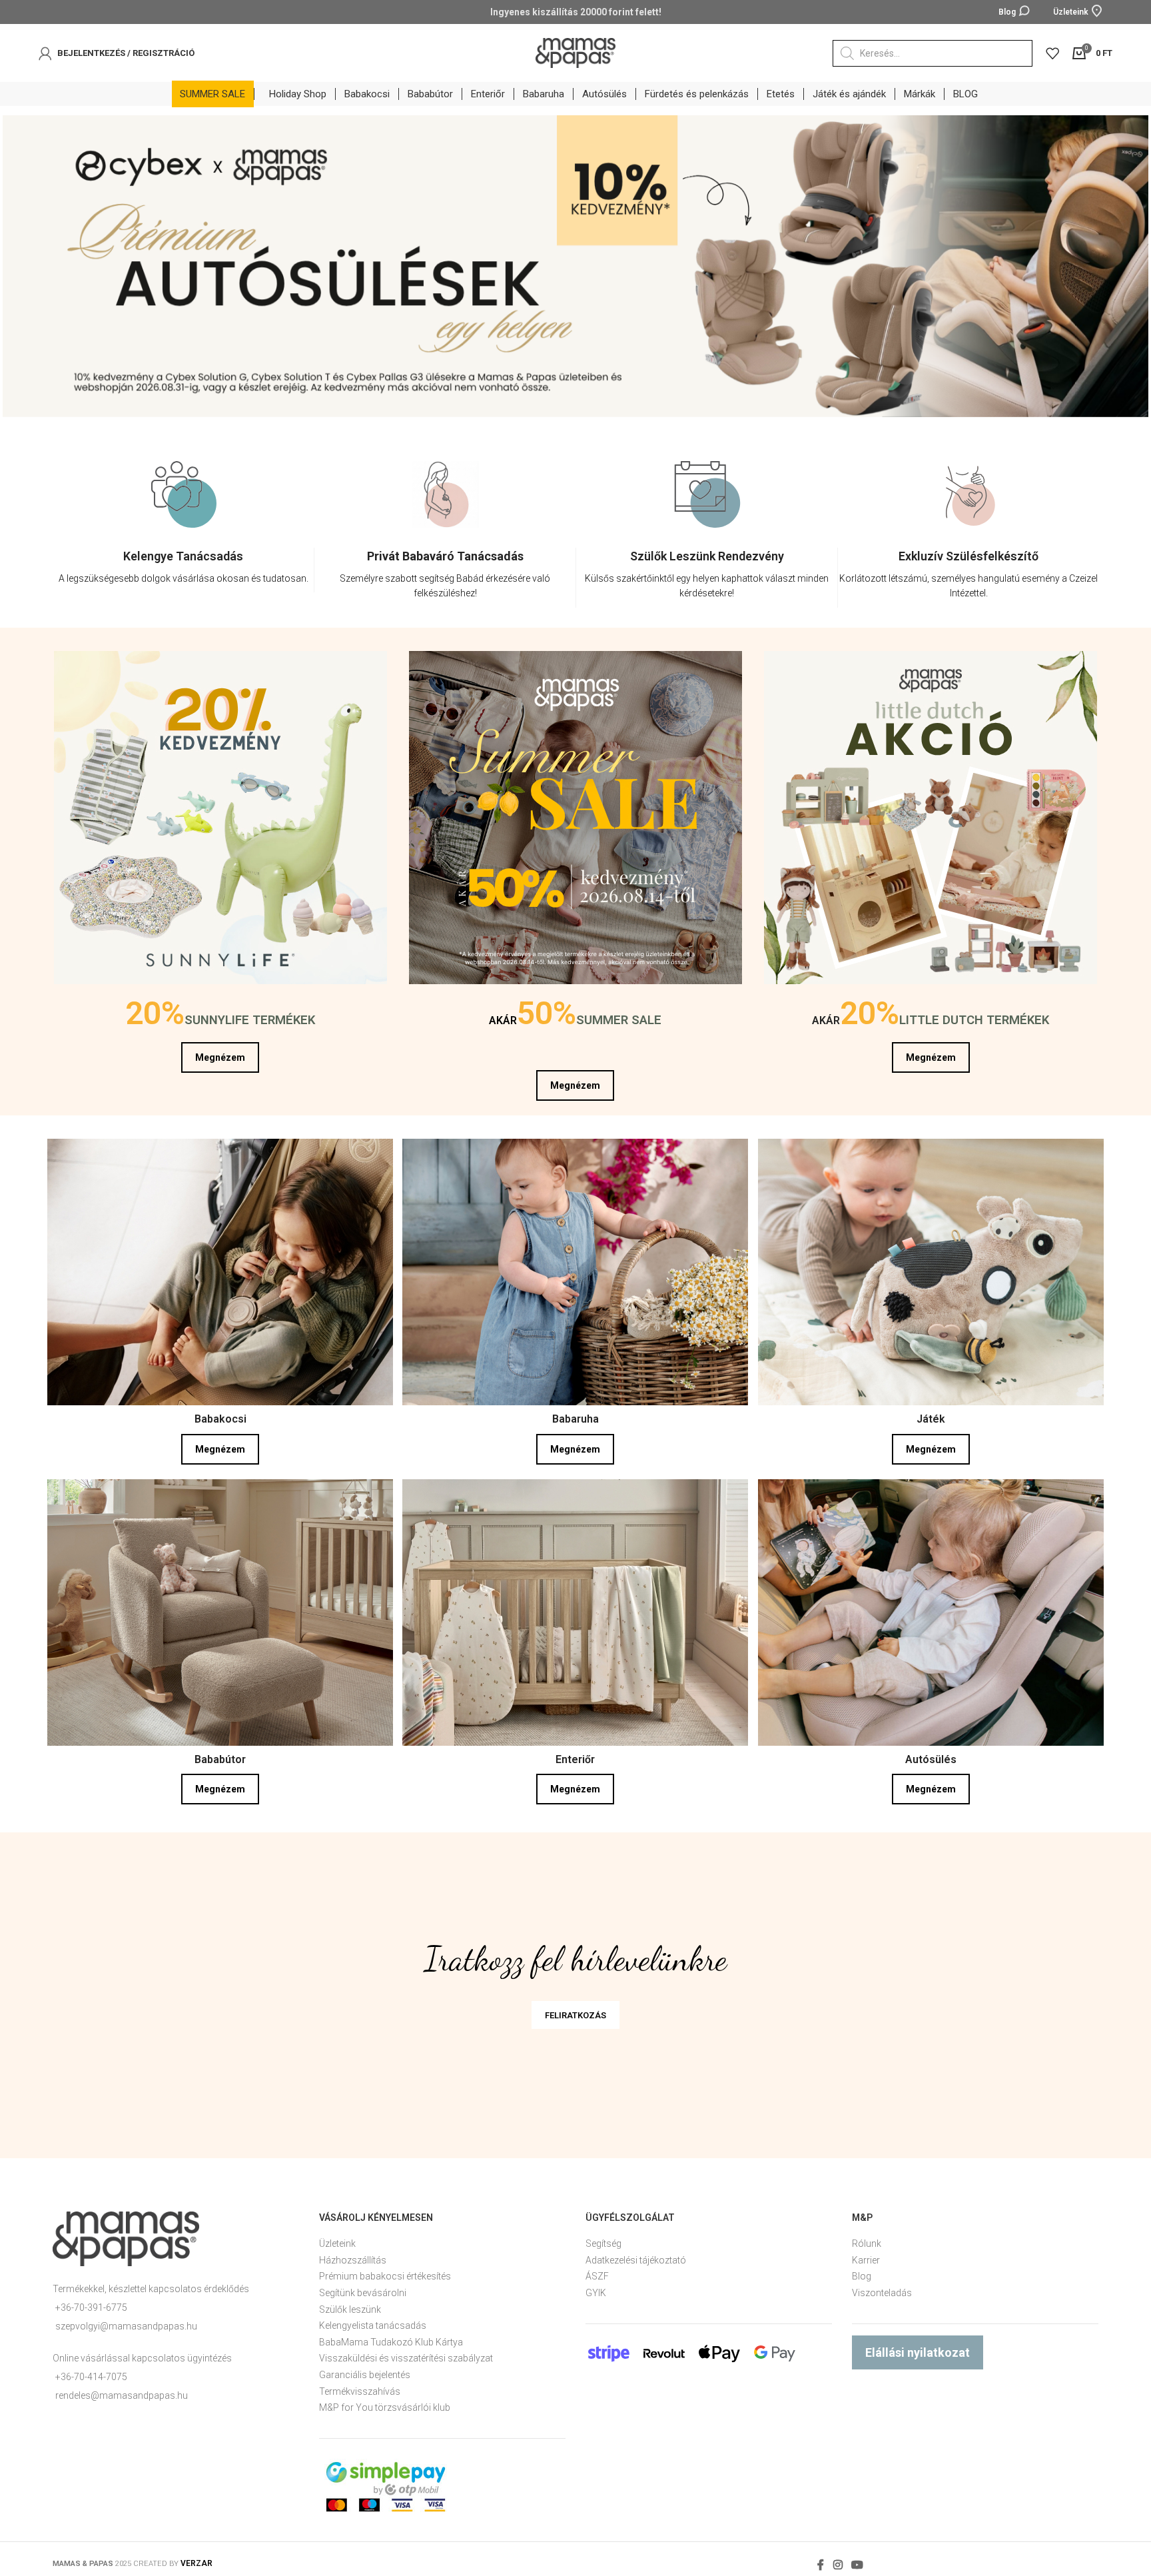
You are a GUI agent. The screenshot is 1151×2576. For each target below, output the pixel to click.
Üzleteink (337, 2244)
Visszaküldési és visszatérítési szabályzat (406, 2358)
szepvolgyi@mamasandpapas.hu (126, 2326)
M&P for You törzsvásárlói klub (385, 2407)
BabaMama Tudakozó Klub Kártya (391, 2342)
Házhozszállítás (353, 2260)
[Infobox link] (183, 570)
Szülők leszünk (350, 2309)
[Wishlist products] (1052, 53)
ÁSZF (597, 2276)
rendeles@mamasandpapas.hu (122, 2395)
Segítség (603, 2244)
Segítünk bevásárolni (363, 2293)
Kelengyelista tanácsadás (373, 2325)
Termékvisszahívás (360, 2391)
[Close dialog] (1121, 2266)
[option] (184, 537)
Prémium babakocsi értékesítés (385, 2276)
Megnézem (220, 1057)
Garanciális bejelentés (365, 2375)
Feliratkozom (748, 2513)
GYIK (596, 2293)
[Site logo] (575, 52)
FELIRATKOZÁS (575, 2015)
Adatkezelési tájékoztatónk (670, 2490)
